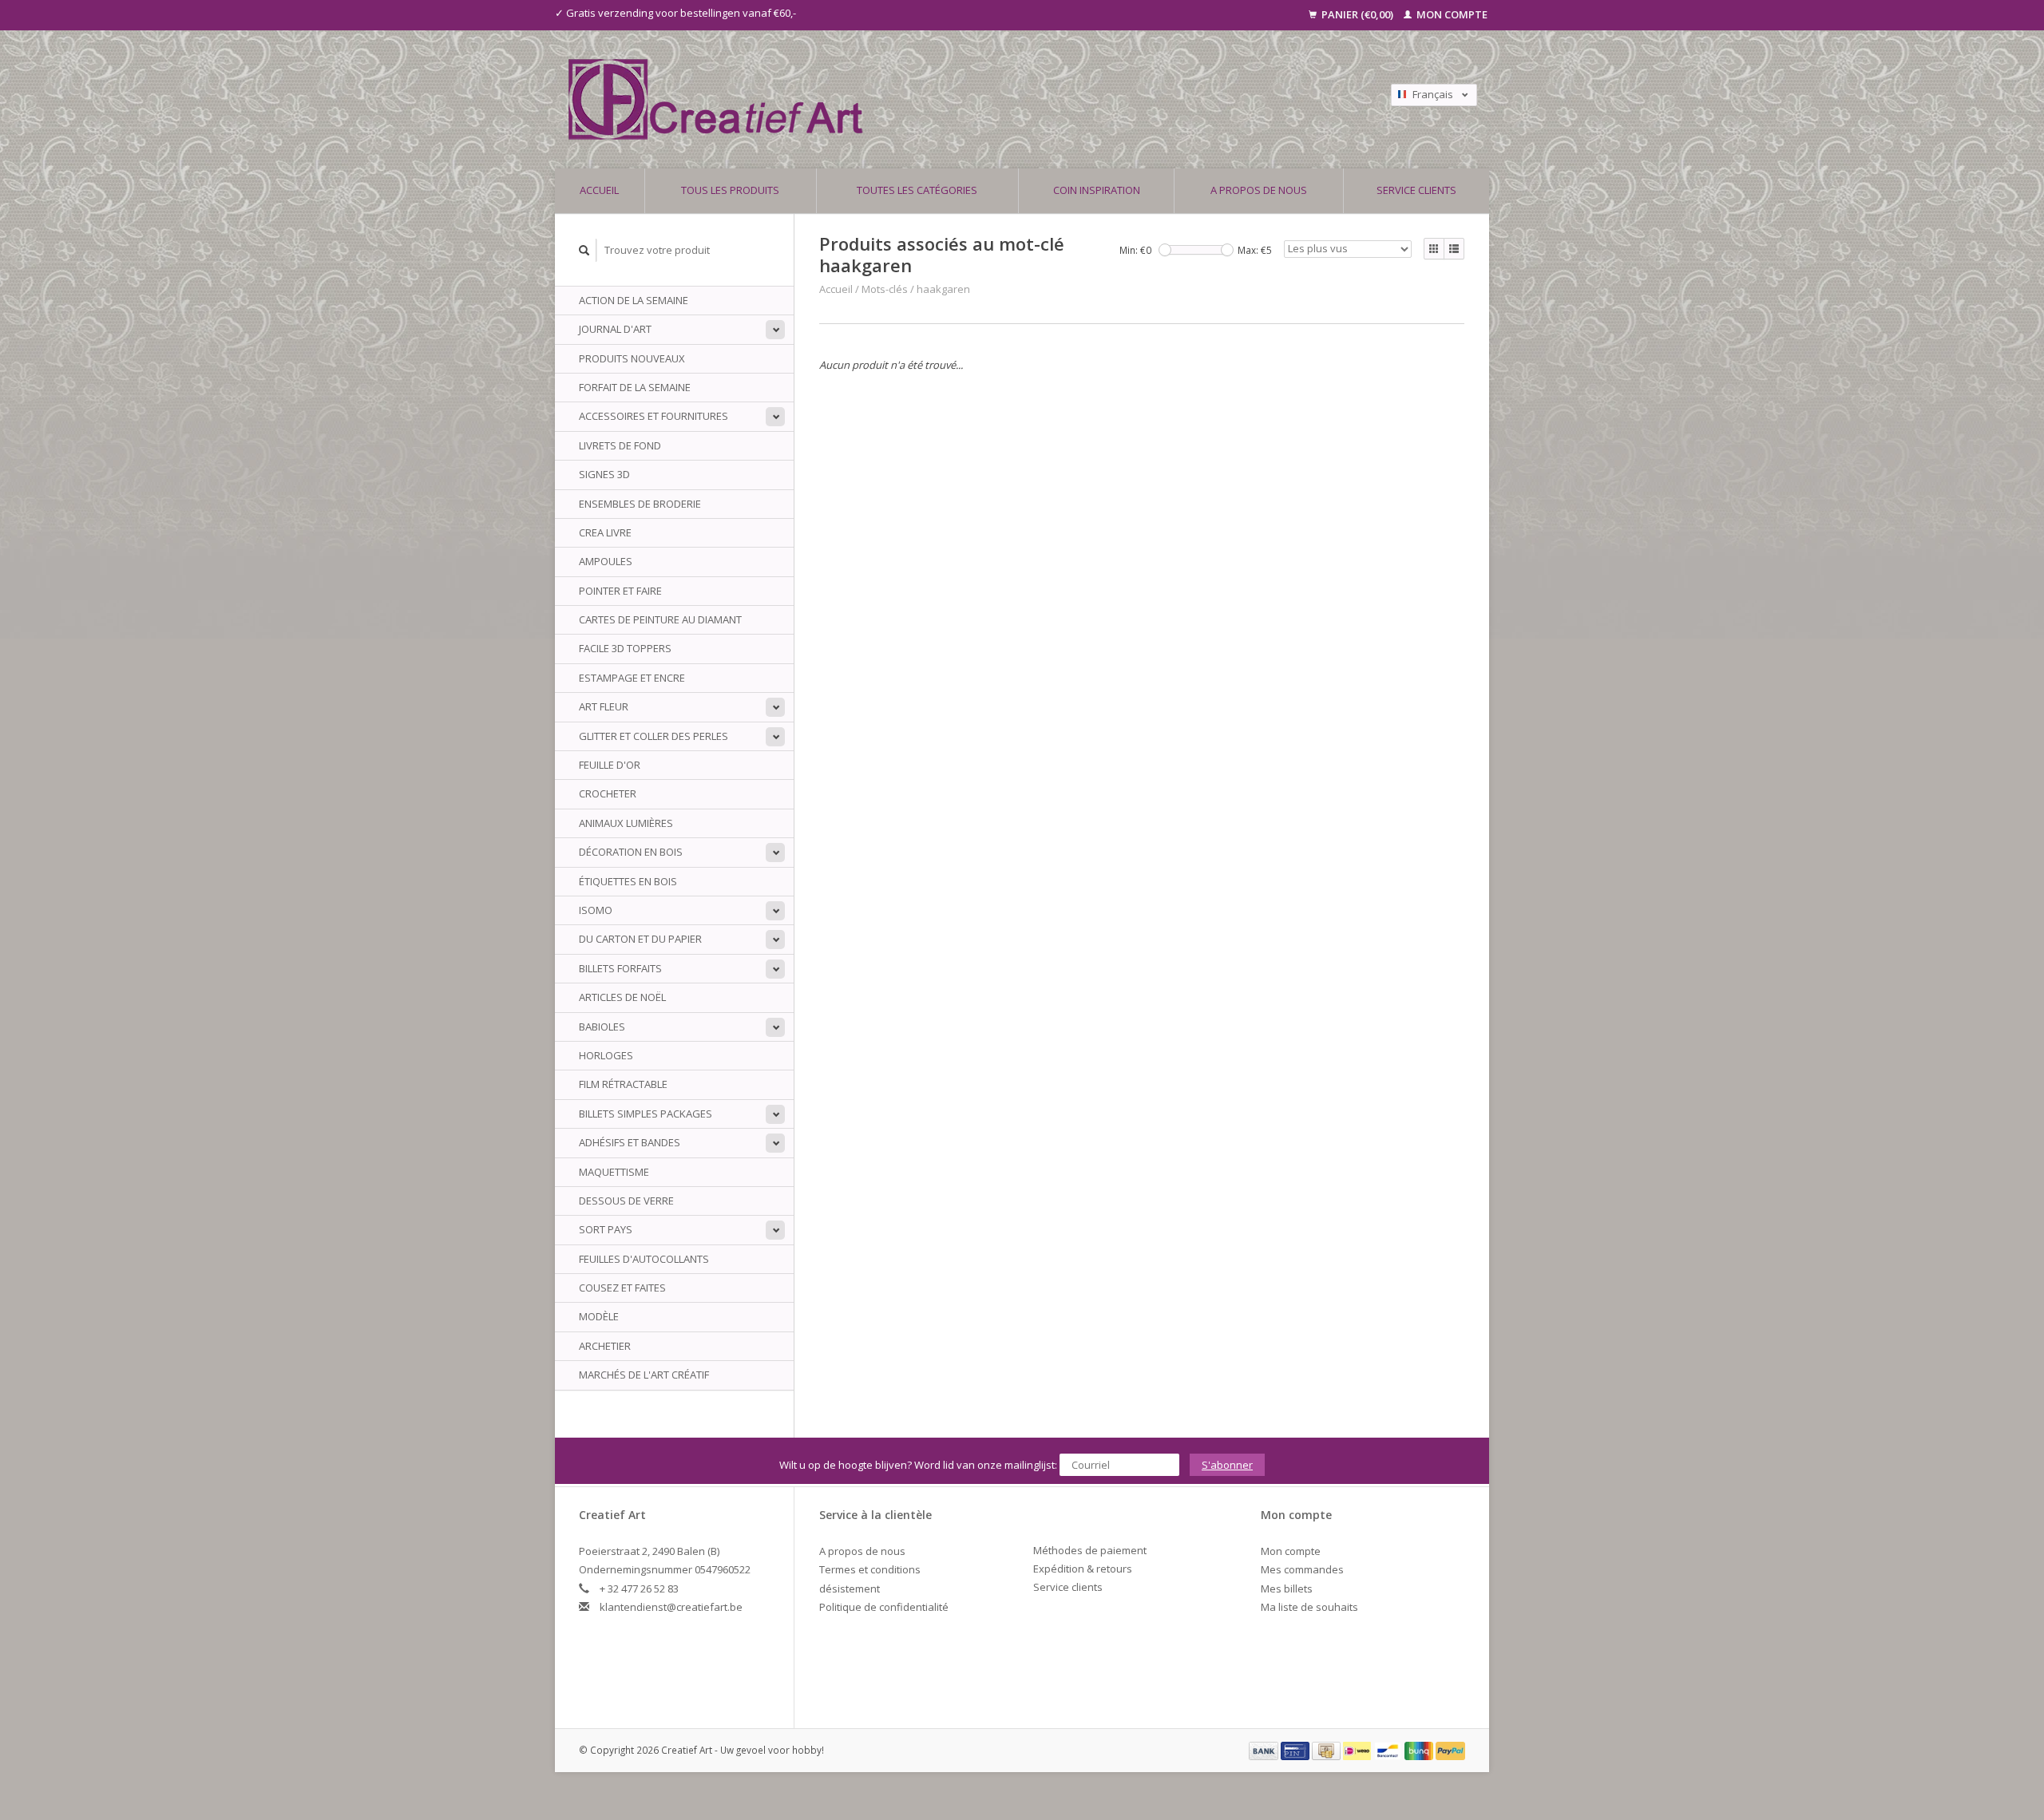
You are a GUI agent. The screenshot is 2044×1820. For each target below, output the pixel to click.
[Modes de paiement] (1265, 1750)
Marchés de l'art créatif (644, 1375)
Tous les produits (730, 190)
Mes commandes (1302, 1569)
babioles (602, 1027)
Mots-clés (885, 289)
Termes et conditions (870, 1569)
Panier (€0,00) (1357, 14)
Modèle (599, 1316)
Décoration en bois (631, 852)
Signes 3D (604, 474)
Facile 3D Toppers (625, 648)
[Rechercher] (584, 250)
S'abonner (1227, 1465)
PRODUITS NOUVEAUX (632, 358)
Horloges (606, 1055)
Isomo (596, 910)
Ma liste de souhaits (1309, 1607)
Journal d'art (615, 329)
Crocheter (608, 793)
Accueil (599, 190)
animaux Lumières (626, 823)
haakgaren (943, 289)
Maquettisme (614, 1172)
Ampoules (606, 561)
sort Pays (606, 1229)
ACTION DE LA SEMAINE (634, 300)
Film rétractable (623, 1084)
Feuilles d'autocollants (644, 1259)
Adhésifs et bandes (630, 1142)
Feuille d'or (610, 765)
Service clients (1416, 190)
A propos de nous (1259, 190)
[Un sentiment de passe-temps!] (909, 99)
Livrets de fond (620, 445)
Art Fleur (604, 706)
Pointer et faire (620, 591)
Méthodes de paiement (1090, 1550)
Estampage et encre (632, 678)
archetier (605, 1346)
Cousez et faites (622, 1288)
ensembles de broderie (640, 504)
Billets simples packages (646, 1114)
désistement (850, 1589)
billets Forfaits (620, 968)
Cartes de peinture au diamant (660, 619)
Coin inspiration (1097, 190)
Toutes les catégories (917, 190)
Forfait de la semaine (635, 387)
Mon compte (1451, 14)
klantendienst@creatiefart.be (671, 1607)
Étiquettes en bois (628, 881)
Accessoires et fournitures (654, 416)
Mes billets (1287, 1589)
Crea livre (605, 532)
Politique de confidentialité (884, 1607)
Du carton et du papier (640, 939)
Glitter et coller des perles (654, 736)
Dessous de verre (626, 1201)
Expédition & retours (1083, 1569)
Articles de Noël (622, 997)
